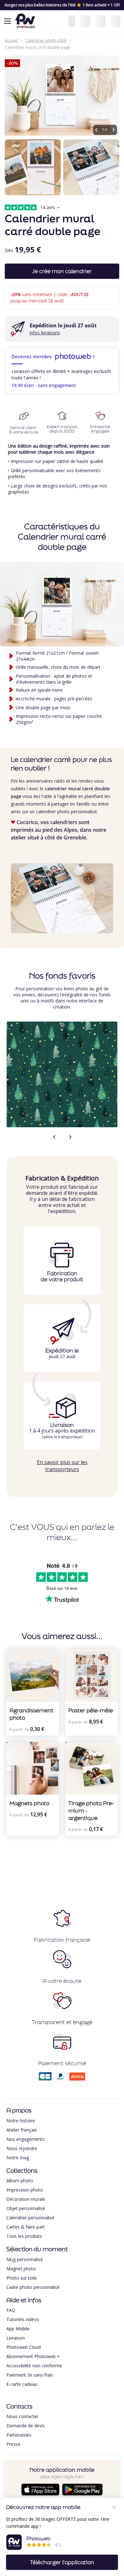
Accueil (11, 40)
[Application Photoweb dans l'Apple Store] (40, 2494)
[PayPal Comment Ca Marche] (60, 2078)
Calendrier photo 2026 (46, 40)
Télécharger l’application (62, 2562)
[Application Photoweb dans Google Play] (82, 2494)
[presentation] (54, 1140)
